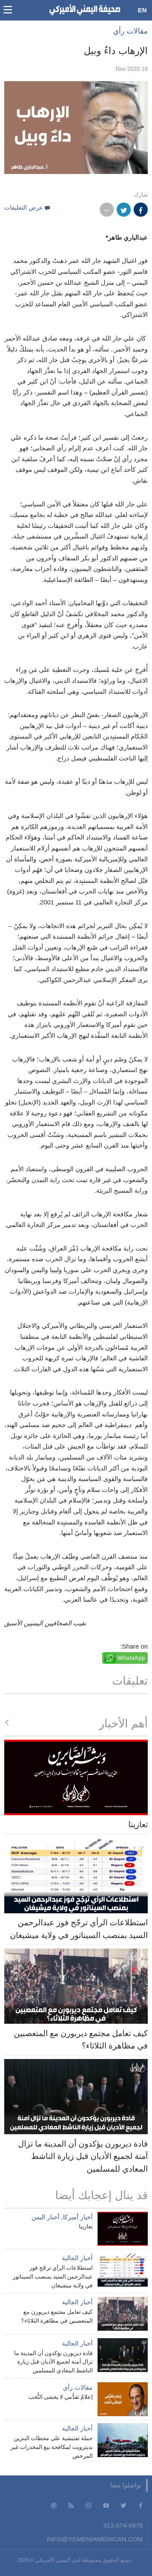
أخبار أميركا (78, 2217)
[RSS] (71, 2505)
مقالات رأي (130, 31)
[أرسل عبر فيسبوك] (141, 210)
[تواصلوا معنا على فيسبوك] (141, 2505)
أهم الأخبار (123, 1723)
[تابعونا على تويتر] (123, 2505)
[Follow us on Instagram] (88, 2505)
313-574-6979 (123, 2525)
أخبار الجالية (77, 2258)
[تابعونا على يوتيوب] (106, 2505)
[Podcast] (54, 2505)
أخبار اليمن (45, 2217)
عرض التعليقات (24, 208)
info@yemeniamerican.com (95, 2539)
